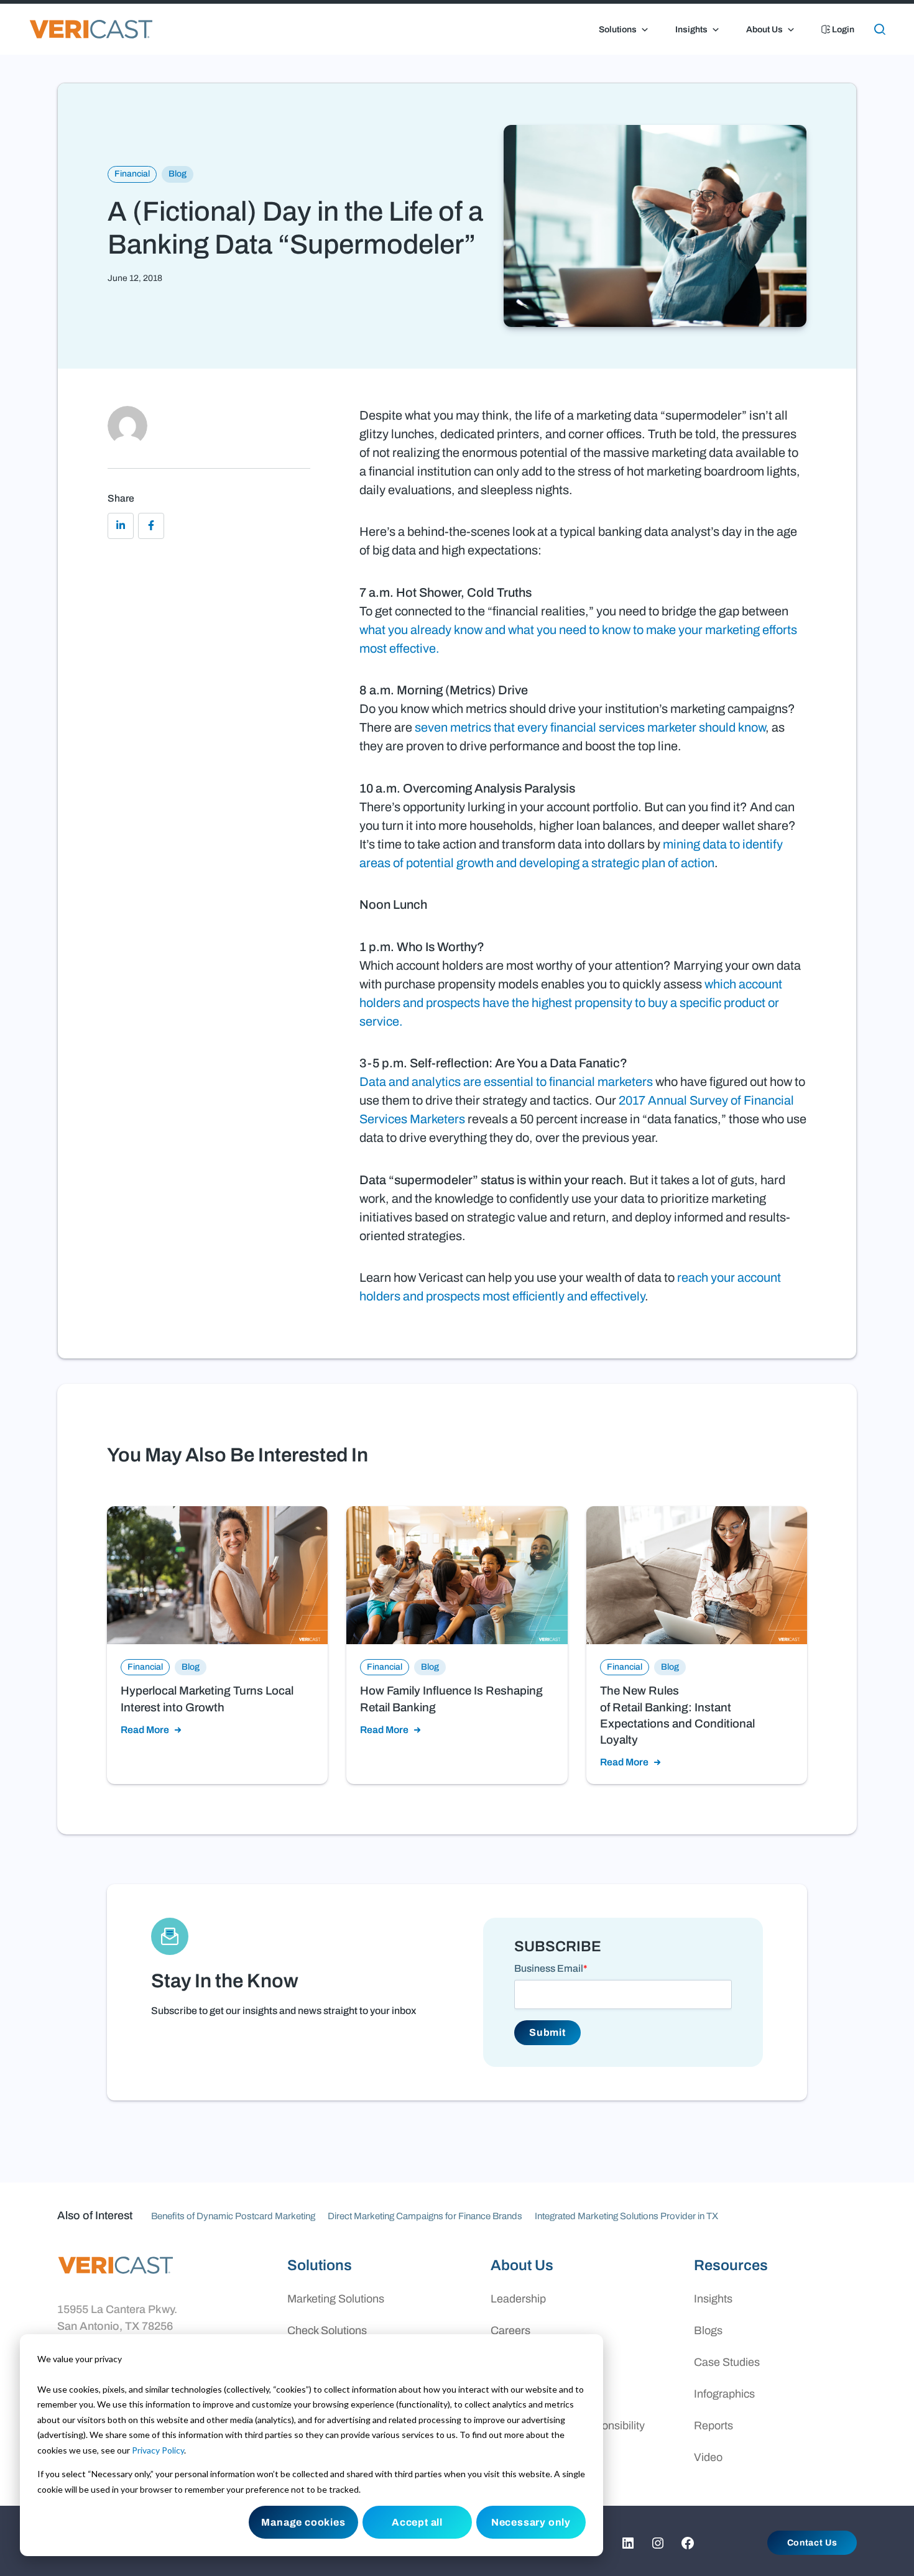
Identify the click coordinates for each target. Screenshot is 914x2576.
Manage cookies (303, 2522)
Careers (510, 2330)
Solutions (618, 30)
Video (708, 2457)
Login (842, 30)
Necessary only (531, 2522)
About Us (764, 30)
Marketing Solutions (336, 2299)
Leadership (518, 2299)
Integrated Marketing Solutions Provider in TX (626, 2216)
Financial (132, 174)
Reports (713, 2426)
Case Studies (727, 2362)
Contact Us (812, 2543)
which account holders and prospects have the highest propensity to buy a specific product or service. (571, 1003)
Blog (178, 174)
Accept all (417, 2522)
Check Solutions (327, 2330)
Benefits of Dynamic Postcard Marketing (233, 2216)
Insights (691, 30)
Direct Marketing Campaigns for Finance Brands (425, 2216)
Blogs (708, 2330)
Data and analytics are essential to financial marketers (506, 1082)
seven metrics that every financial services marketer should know (590, 727)
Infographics (724, 2394)
